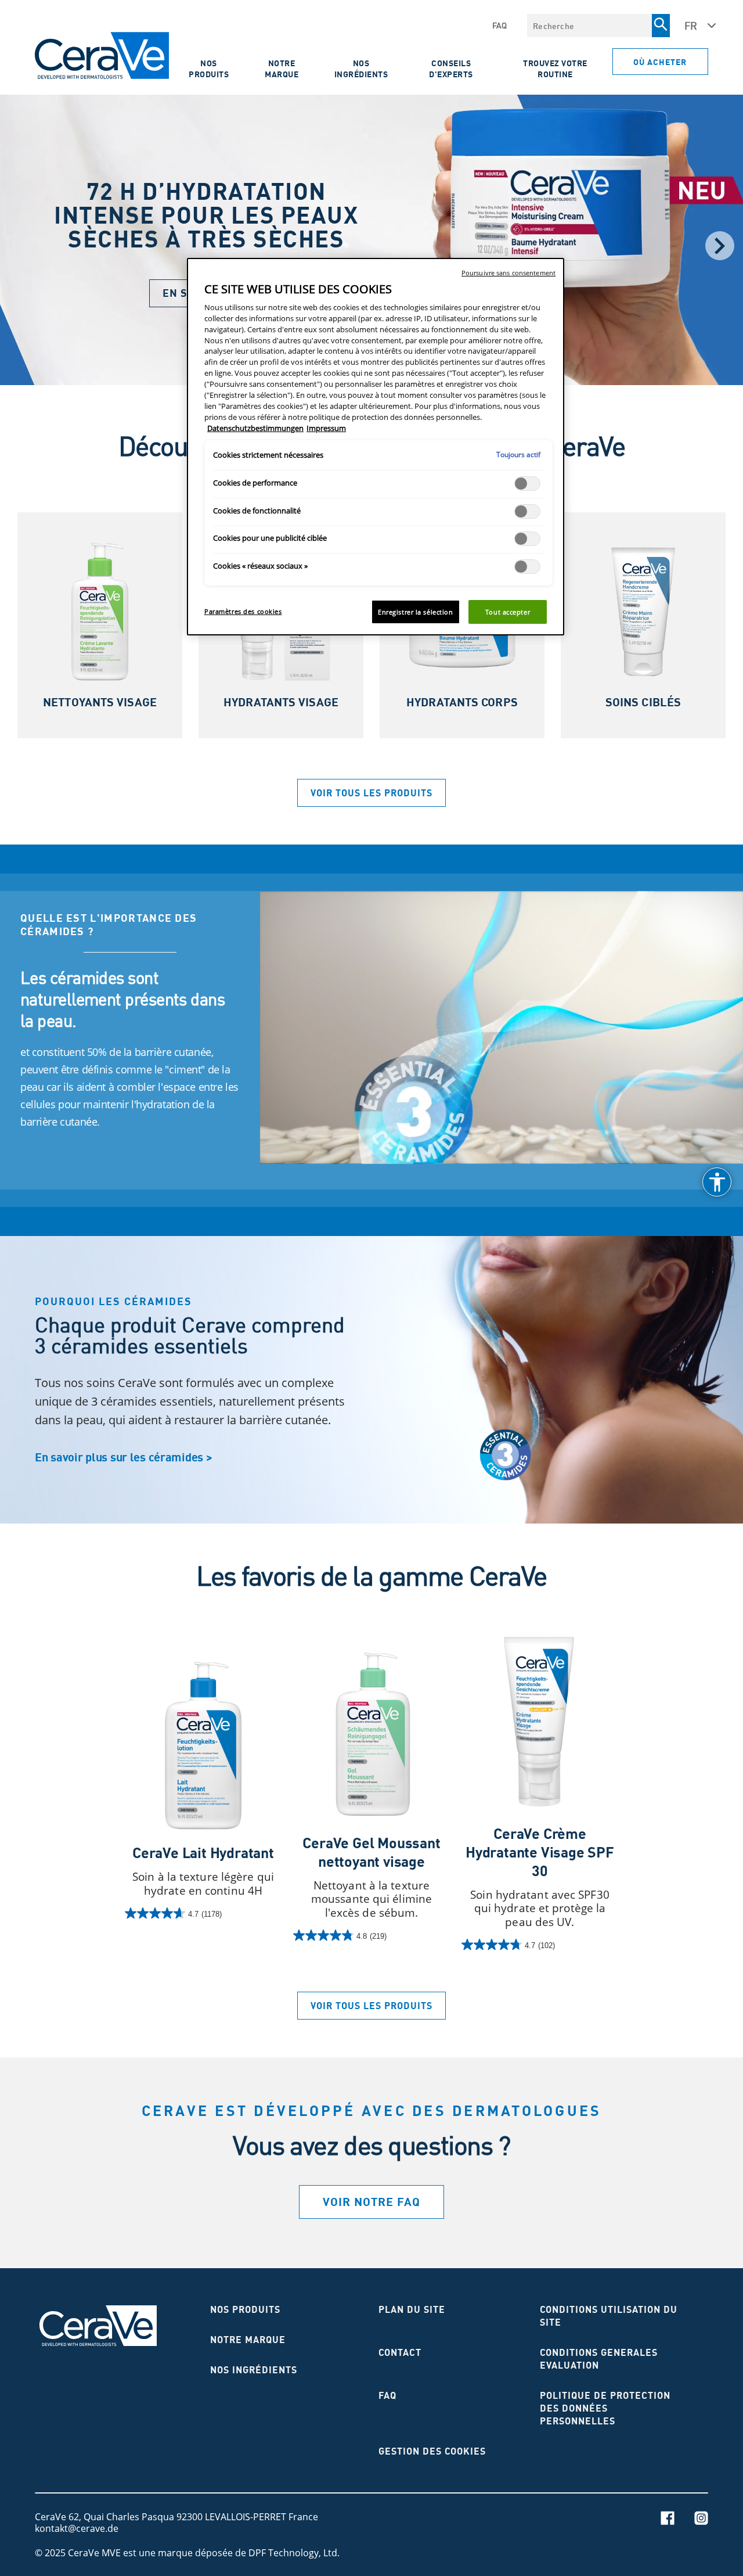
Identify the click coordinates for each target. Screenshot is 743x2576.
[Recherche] (661, 26)
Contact (400, 2352)
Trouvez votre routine (555, 69)
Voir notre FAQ (371, 2202)
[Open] (717, 1182)
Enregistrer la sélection (416, 612)
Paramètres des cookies (243, 611)
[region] (376, 447)
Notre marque (282, 69)
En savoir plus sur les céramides (125, 1157)
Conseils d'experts (451, 69)
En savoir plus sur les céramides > (123, 1457)
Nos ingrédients (361, 69)
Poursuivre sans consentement (508, 273)
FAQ (500, 26)
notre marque (248, 2340)
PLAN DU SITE (412, 2309)
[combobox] (589, 26)
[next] (720, 246)
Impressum (326, 428)
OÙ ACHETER (660, 62)
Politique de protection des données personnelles (605, 2408)
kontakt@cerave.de (77, 2528)
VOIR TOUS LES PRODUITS (371, 793)
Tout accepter (508, 612)
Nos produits (209, 69)
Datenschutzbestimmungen (255, 428)
